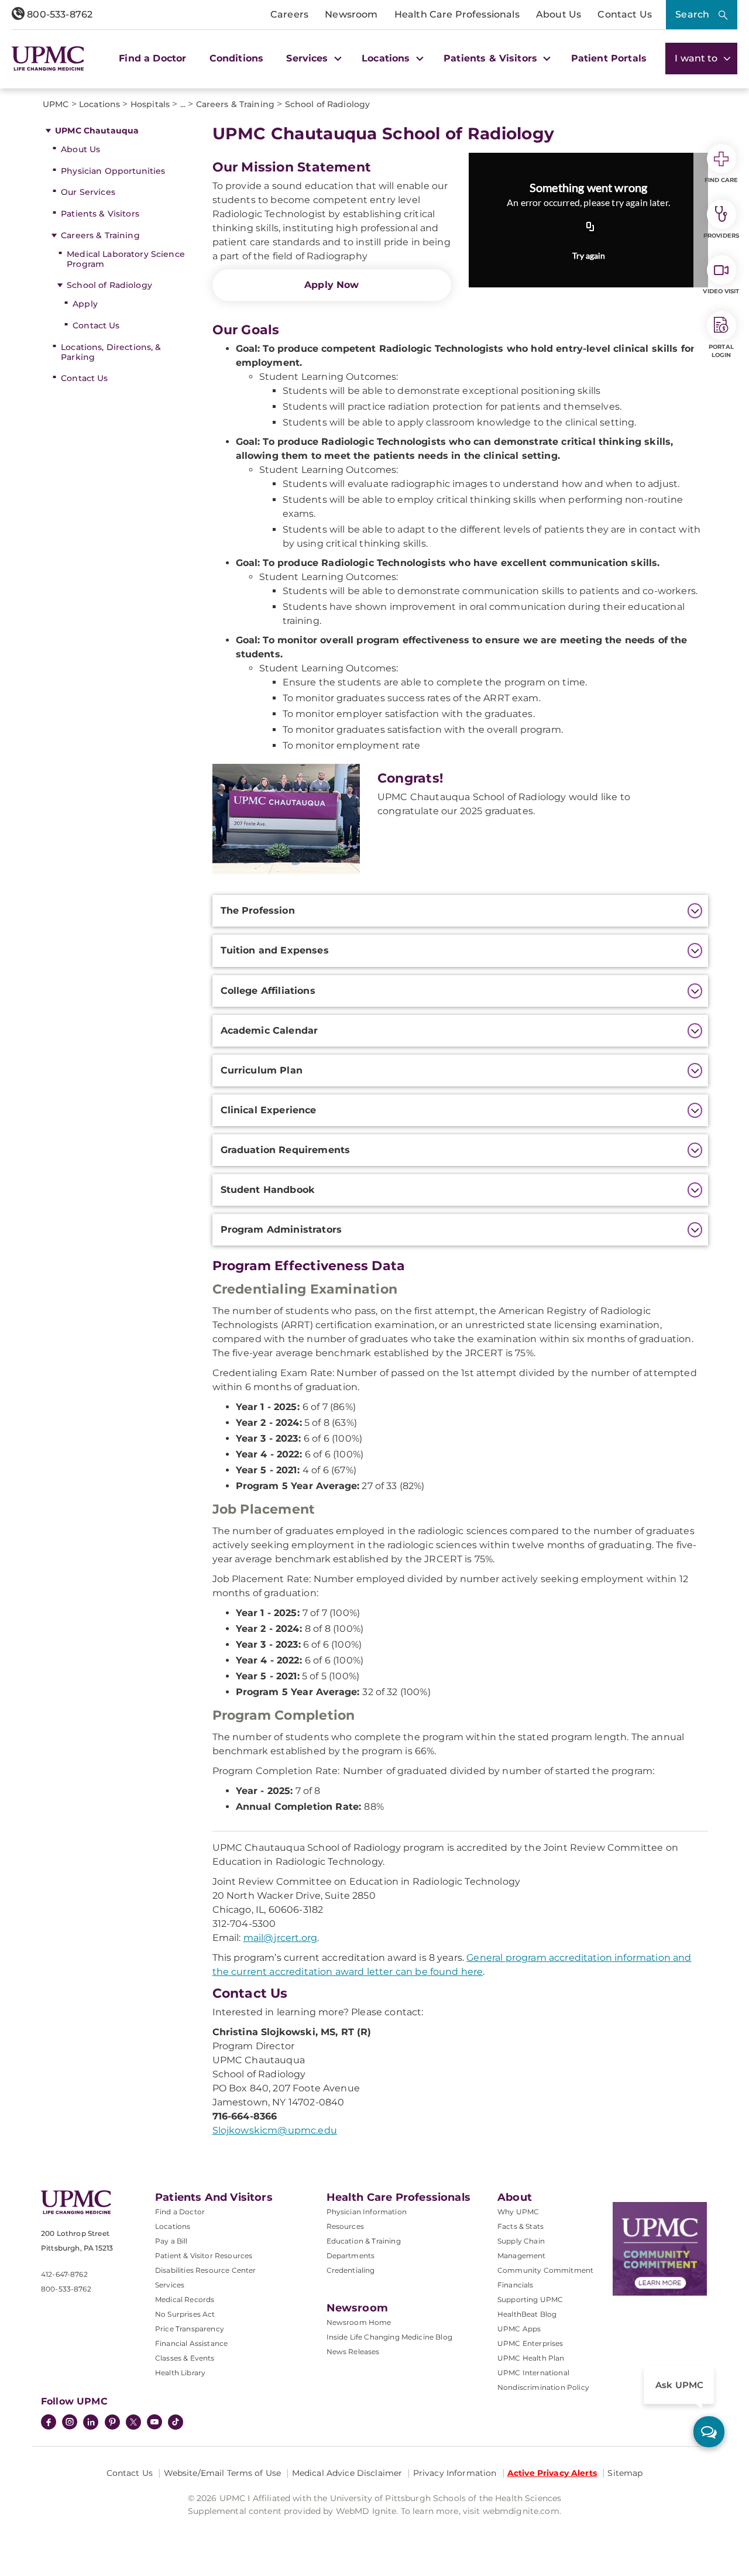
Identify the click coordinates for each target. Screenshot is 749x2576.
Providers (721, 236)
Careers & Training (100, 235)
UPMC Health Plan (531, 2358)
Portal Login (721, 351)
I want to (698, 58)
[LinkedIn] (91, 2423)
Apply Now (331, 285)
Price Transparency (190, 2329)
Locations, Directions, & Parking (111, 352)
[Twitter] (133, 2422)
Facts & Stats (520, 2226)
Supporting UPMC (530, 2299)
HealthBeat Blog (527, 2314)
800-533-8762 (59, 14)
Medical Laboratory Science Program (126, 259)
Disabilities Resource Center (205, 2270)
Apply (85, 304)
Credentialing (351, 2270)
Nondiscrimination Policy (543, 2387)
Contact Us (625, 14)
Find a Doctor (152, 58)
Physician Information (367, 2212)
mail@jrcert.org (280, 1938)
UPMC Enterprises (530, 2343)
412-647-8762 (64, 2274)
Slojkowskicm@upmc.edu (275, 2130)
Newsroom (351, 14)
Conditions (237, 58)
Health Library (180, 2373)
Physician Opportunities (113, 171)
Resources (345, 2226)
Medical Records (185, 2299)
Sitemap (625, 2473)
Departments (351, 2256)
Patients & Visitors (100, 214)
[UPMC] (48, 59)
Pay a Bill (171, 2241)
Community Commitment (545, 2270)
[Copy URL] (590, 228)
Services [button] (308, 58)
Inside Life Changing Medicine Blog (389, 2337)
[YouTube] (154, 2423)
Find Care (721, 180)
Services (170, 2285)
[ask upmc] (709, 2432)
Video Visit (721, 291)
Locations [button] (387, 58)
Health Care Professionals (457, 14)
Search (692, 14)
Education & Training (364, 2241)
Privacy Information (455, 2473)
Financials (516, 2285)
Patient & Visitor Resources (204, 2256)
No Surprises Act (185, 2314)
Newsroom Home (359, 2322)
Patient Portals (609, 58)
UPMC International (533, 2373)
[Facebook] (49, 2423)
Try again (589, 255)
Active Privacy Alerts (552, 2473)
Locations (173, 2226)
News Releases (353, 2352)
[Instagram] (70, 2423)
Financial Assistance (191, 2343)
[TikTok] (176, 2422)
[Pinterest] (112, 2423)
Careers (289, 14)
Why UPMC (518, 2212)
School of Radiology (109, 285)
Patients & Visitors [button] (492, 58)
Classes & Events (185, 2358)
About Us (559, 14)
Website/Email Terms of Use (223, 2473)
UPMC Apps (519, 2329)
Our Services (88, 192)
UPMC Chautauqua (97, 131)
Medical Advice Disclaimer (347, 2473)
